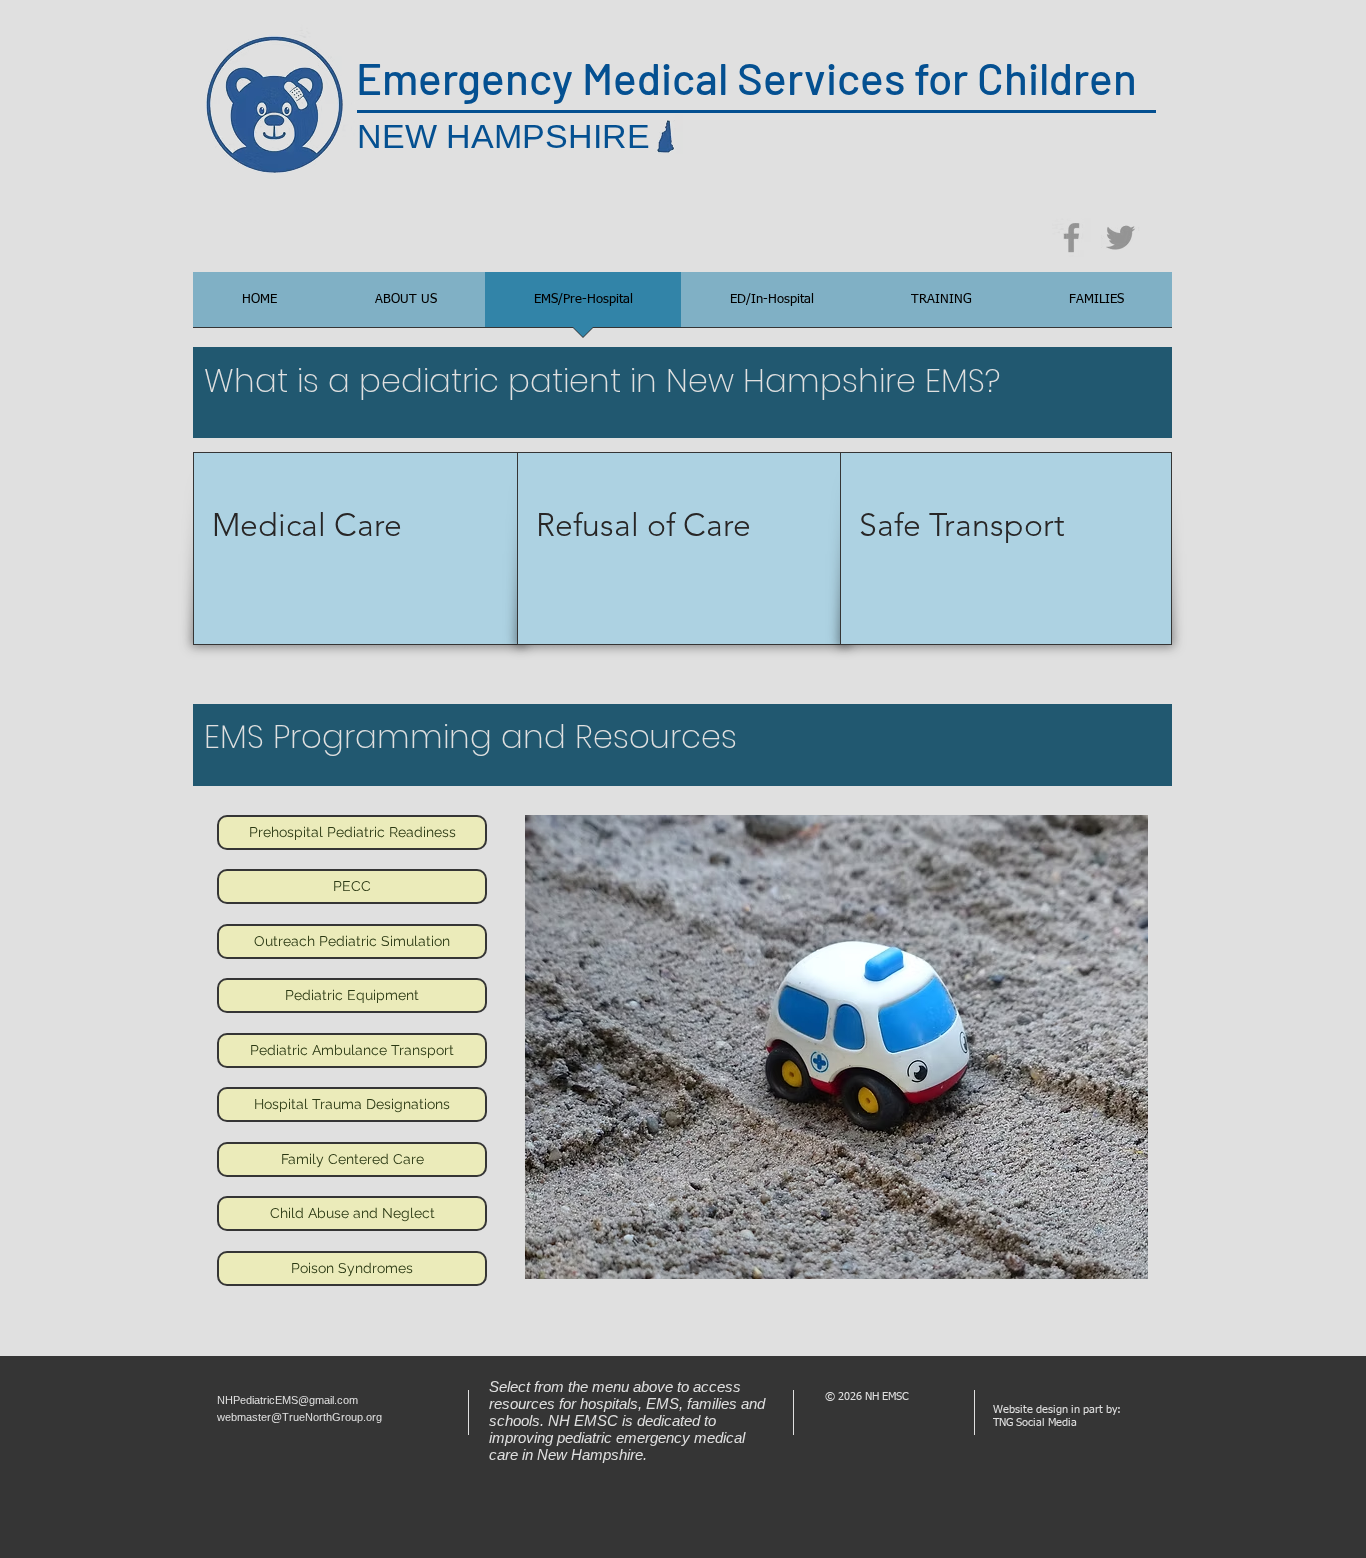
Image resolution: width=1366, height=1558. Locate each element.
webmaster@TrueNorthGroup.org (299, 1417)
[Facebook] (1071, 237)
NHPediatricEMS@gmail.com (287, 1400)
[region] (359, 548)
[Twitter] (1120, 237)
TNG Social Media (1035, 1422)
